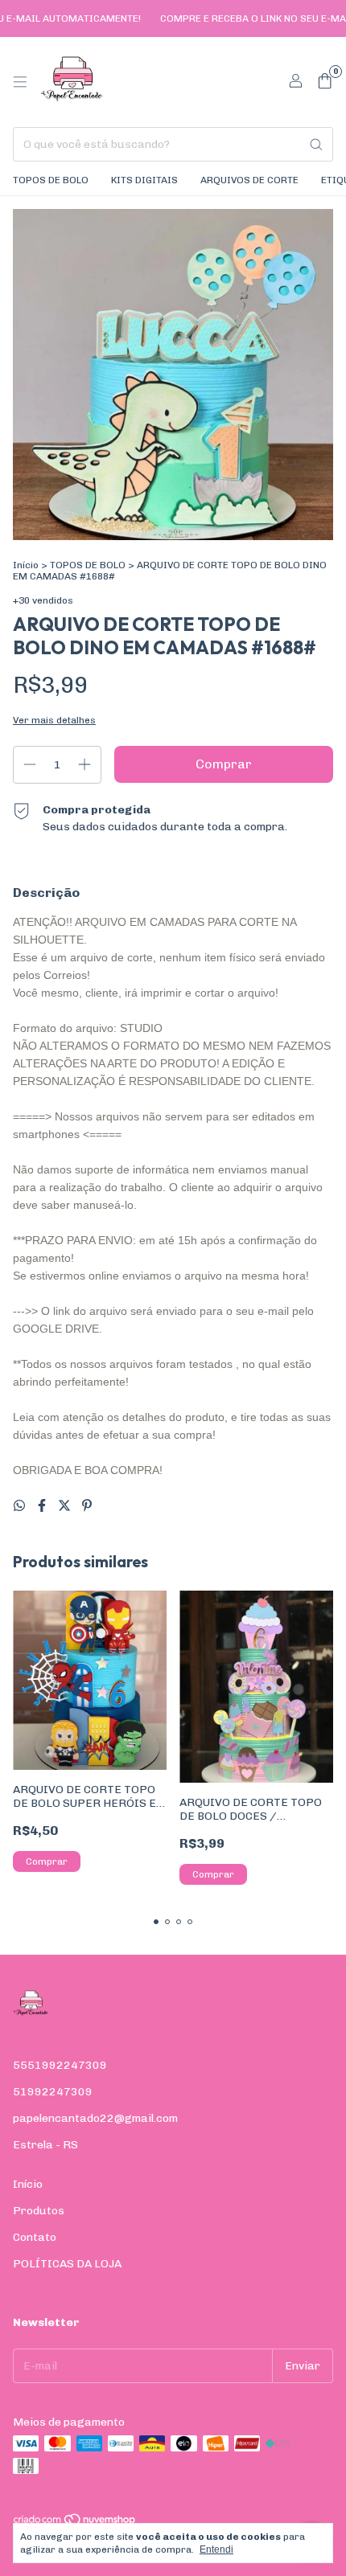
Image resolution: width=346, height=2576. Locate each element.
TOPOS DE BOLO (51, 180)
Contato (35, 2237)
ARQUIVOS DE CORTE (249, 180)
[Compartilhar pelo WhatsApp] (21, 1506)
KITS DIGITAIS (144, 180)
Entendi (216, 2549)
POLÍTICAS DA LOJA (67, 2264)
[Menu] (20, 82)
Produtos (39, 2211)
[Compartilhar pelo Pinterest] (87, 1506)
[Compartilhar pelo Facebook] (43, 1506)
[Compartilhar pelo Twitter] (66, 1506)
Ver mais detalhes (54, 720)
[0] (325, 82)
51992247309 (53, 2092)
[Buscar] (316, 144)
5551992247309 (60, 2065)
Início (26, 565)
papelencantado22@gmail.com (95, 2118)
